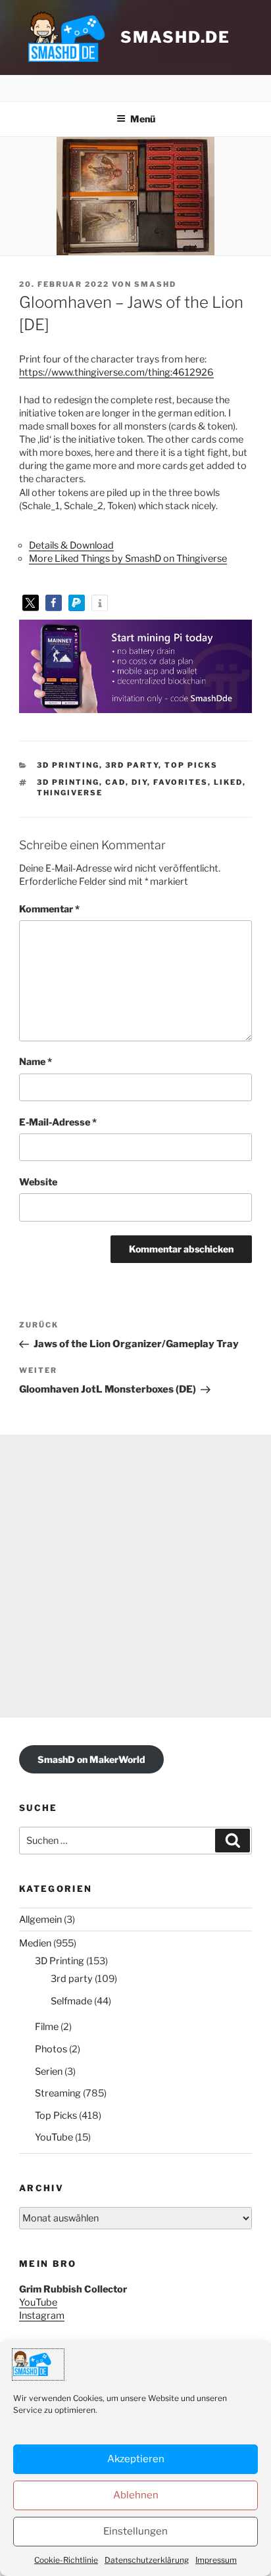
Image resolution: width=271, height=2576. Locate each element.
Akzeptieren (136, 2459)
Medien (35, 1943)
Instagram (42, 2316)
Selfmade (71, 2001)
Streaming (58, 2093)
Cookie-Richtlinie (66, 2560)
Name (36, 1062)
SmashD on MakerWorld (91, 1759)
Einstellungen (135, 2531)
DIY (139, 782)
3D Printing (68, 765)
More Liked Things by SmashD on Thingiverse (128, 558)
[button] (31, 603)
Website (38, 1182)
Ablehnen (136, 2495)
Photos (51, 2049)
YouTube (54, 2137)
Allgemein (40, 1920)
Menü (143, 119)
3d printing (68, 782)
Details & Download (71, 545)
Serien (49, 2071)
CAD (115, 782)
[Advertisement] (135, 1576)
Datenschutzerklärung (147, 2560)
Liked (228, 782)
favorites (181, 782)
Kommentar (49, 909)
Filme (47, 2027)
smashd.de (175, 37)
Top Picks (191, 765)
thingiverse (70, 793)
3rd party (132, 765)
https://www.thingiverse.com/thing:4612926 (116, 372)
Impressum (216, 2560)
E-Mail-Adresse (58, 1122)
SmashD (155, 284)
